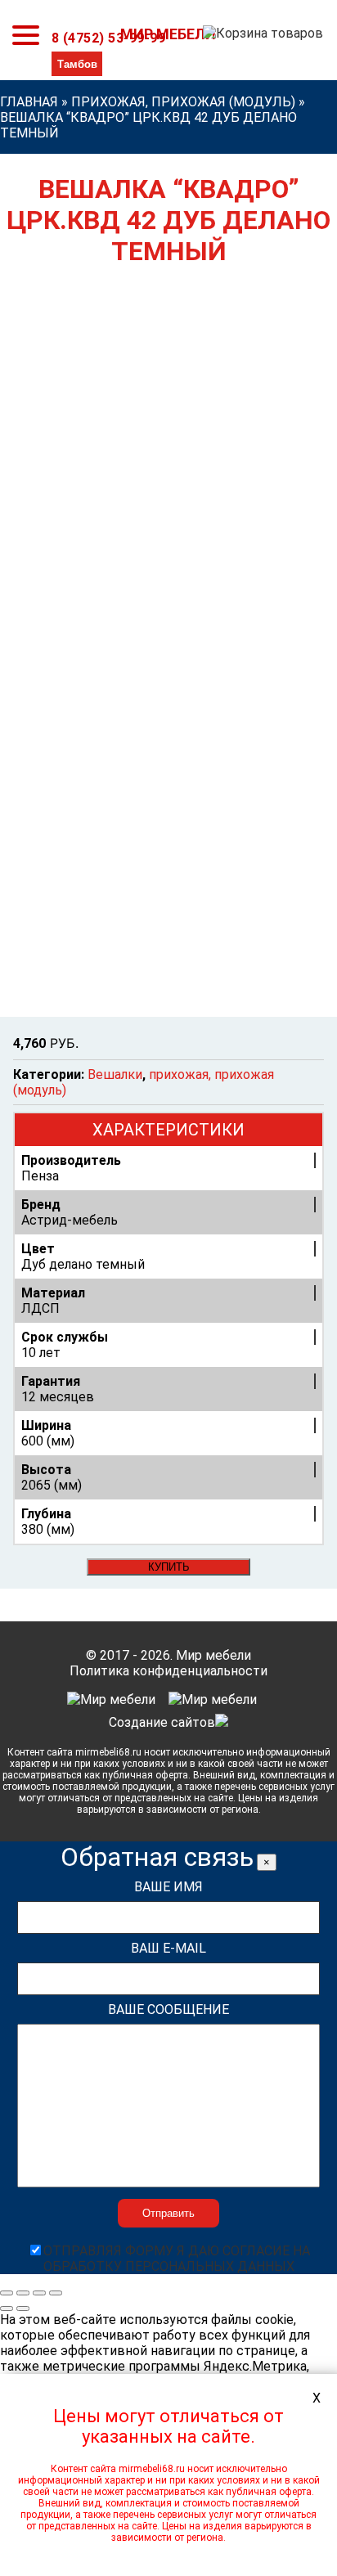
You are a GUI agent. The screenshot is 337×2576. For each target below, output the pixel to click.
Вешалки (115, 1074)
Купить (169, 1567)
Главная (29, 102)
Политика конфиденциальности (168, 1671)
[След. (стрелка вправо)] (23, 2309)
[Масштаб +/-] (56, 2293)
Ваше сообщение (168, 2010)
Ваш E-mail (168, 1948)
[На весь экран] (39, 2293)
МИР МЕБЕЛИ (168, 34)
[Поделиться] (23, 2293)
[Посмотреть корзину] (260, 38)
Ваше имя (168, 1887)
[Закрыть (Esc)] (7, 2293)
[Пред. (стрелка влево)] (7, 2309)
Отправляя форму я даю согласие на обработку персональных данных (177, 2259)
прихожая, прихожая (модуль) (183, 102)
